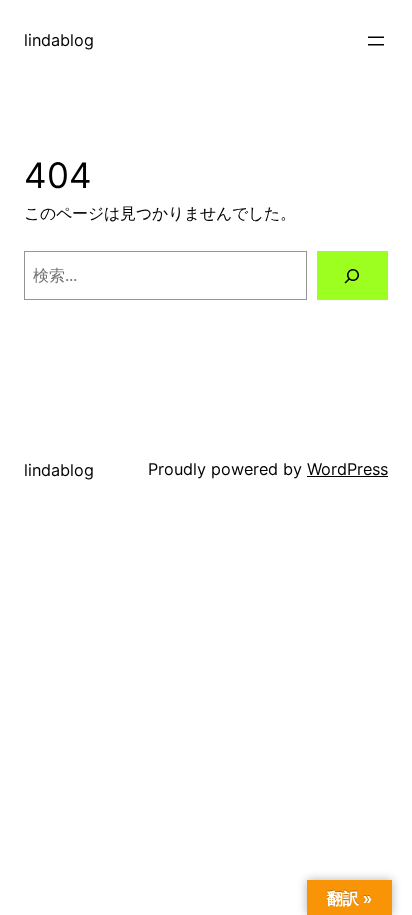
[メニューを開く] (376, 41)
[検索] (352, 276)
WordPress (347, 469)
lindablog (59, 40)
